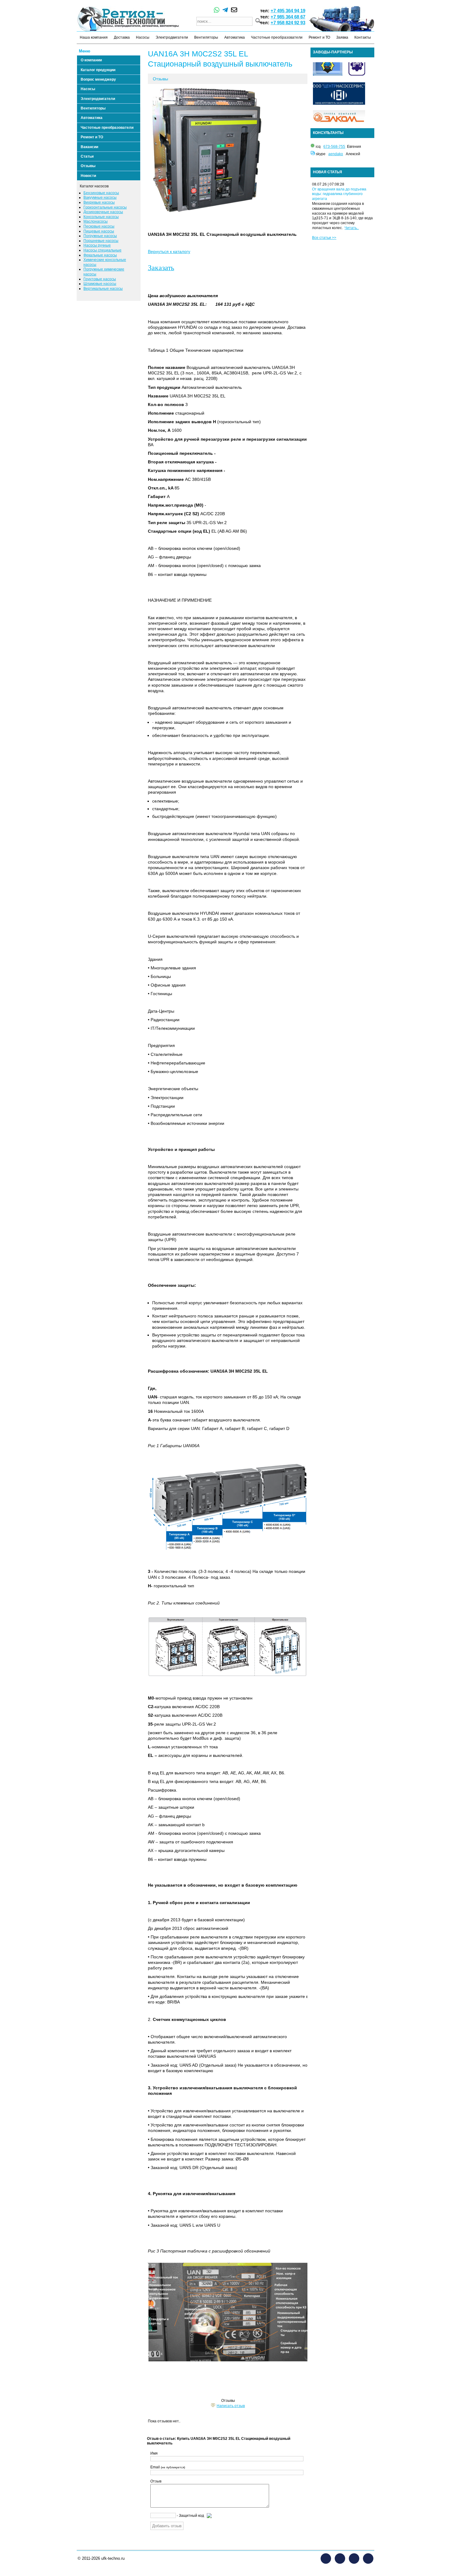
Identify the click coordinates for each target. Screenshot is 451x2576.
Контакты (363, 37)
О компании (91, 60)
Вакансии (89, 147)
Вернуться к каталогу (169, 251)
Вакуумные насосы (100, 197)
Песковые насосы (99, 226)
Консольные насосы (101, 217)
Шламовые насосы (100, 284)
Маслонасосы (96, 221)
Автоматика (235, 37)
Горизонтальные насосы (105, 207)
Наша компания (94, 37)
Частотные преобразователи (277, 37)
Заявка (342, 37)
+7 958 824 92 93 (288, 23)
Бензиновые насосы (101, 193)
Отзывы (88, 166)
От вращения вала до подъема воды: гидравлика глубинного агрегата (339, 194)
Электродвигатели (172, 37)
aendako (336, 154)
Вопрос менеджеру (98, 79)
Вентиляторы (206, 37)
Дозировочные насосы (103, 212)
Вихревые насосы (99, 202)
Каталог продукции (98, 70)
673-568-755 (334, 147)
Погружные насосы (100, 236)
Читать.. (352, 228)
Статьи (87, 156)
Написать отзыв (231, 2406)
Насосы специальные (102, 250)
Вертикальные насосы (103, 289)
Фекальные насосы (100, 255)
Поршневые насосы (101, 241)
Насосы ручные (97, 245)
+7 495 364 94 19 (288, 11)
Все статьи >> (324, 238)
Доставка (122, 37)
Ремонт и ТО (319, 37)
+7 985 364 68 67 (288, 17)
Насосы (143, 37)
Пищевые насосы (99, 231)
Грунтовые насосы (100, 279)
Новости (88, 176)
